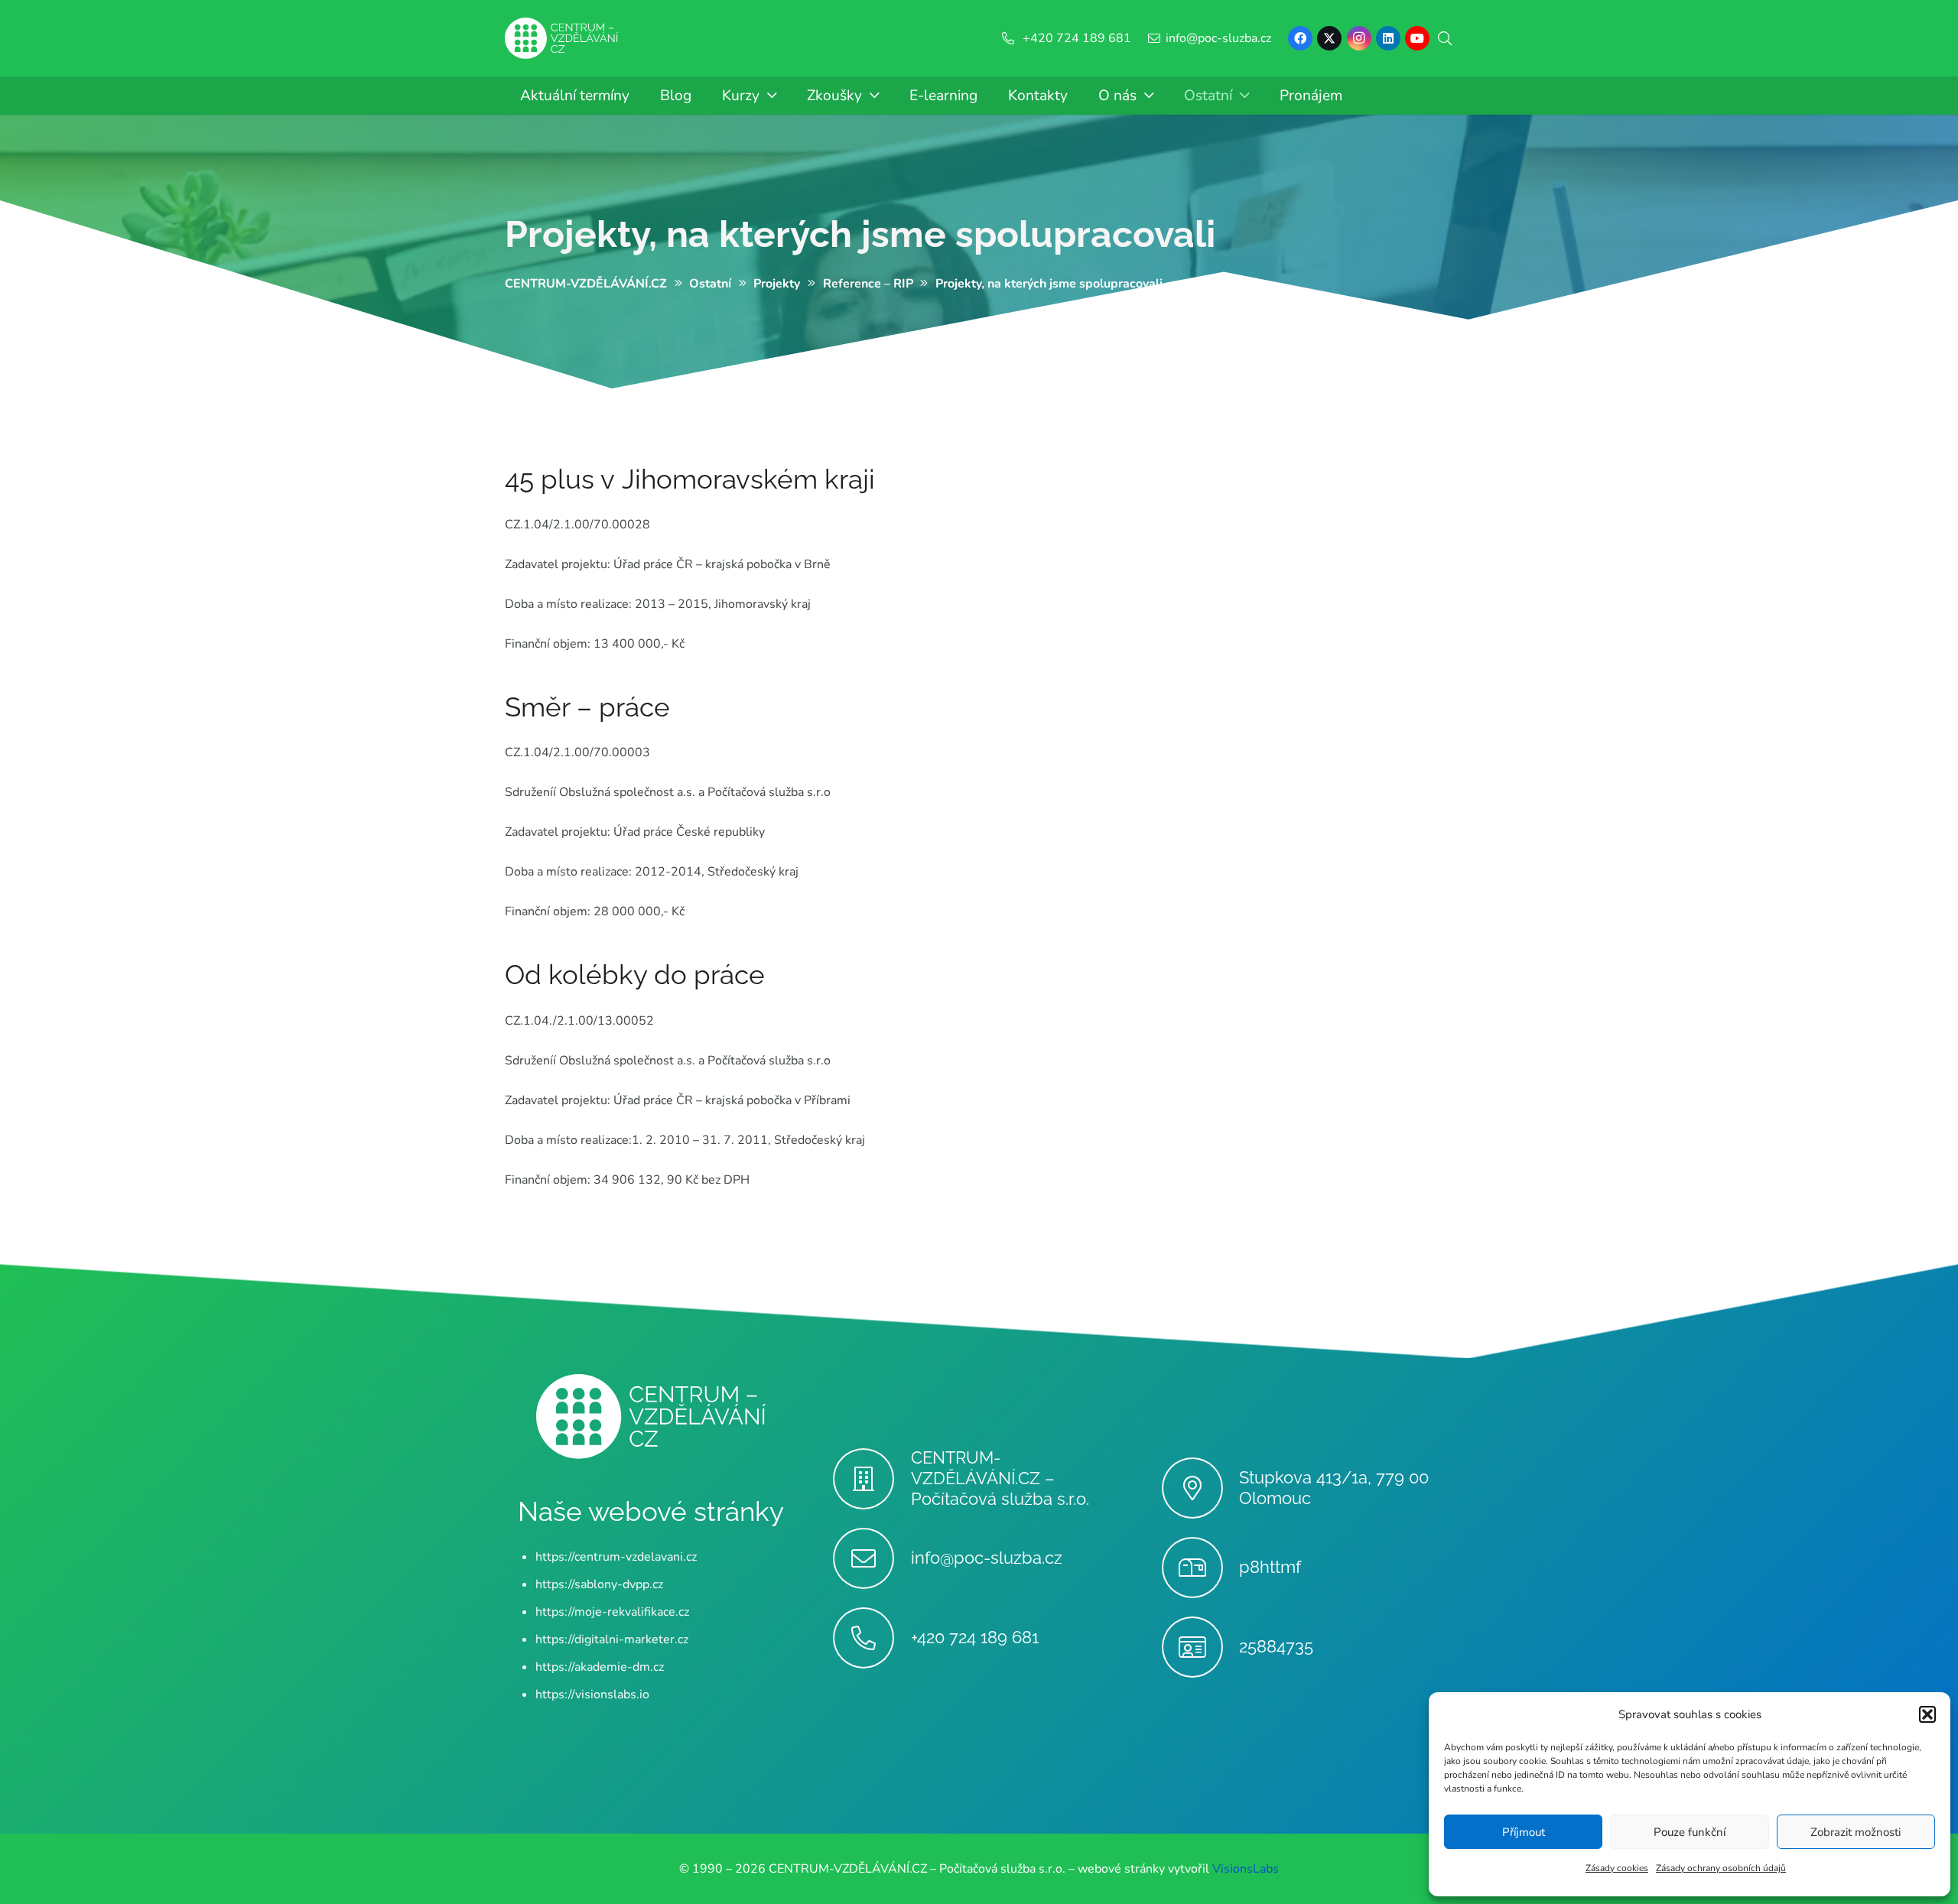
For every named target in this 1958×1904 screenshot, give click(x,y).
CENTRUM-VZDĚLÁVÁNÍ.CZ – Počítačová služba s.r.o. (1000, 1478)
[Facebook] (1300, 38)
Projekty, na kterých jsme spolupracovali (860, 234)
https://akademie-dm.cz (600, 1667)
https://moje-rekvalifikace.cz (612, 1612)
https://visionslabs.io (592, 1694)
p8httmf (1270, 1567)
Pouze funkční (1690, 1832)
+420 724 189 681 (975, 1637)
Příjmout (1524, 1832)
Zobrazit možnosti (1856, 1832)
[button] (1927, 1714)
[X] (1329, 38)
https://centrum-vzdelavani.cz (616, 1557)
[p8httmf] (1200, 1568)
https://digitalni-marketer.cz (612, 1639)
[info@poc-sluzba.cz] (872, 1558)
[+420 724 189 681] (872, 1638)
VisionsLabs (1246, 1869)
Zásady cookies (1617, 1868)
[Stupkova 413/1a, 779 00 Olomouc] (1200, 1488)
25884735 (1276, 1646)
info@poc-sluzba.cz (987, 1558)
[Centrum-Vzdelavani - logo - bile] (561, 39)
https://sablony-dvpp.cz (599, 1584)
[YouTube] (1417, 38)
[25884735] (1200, 1647)
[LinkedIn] (1388, 38)
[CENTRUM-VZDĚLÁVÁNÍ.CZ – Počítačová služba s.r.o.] (872, 1479)
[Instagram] (1359, 38)
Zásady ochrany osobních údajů (1721, 1868)
